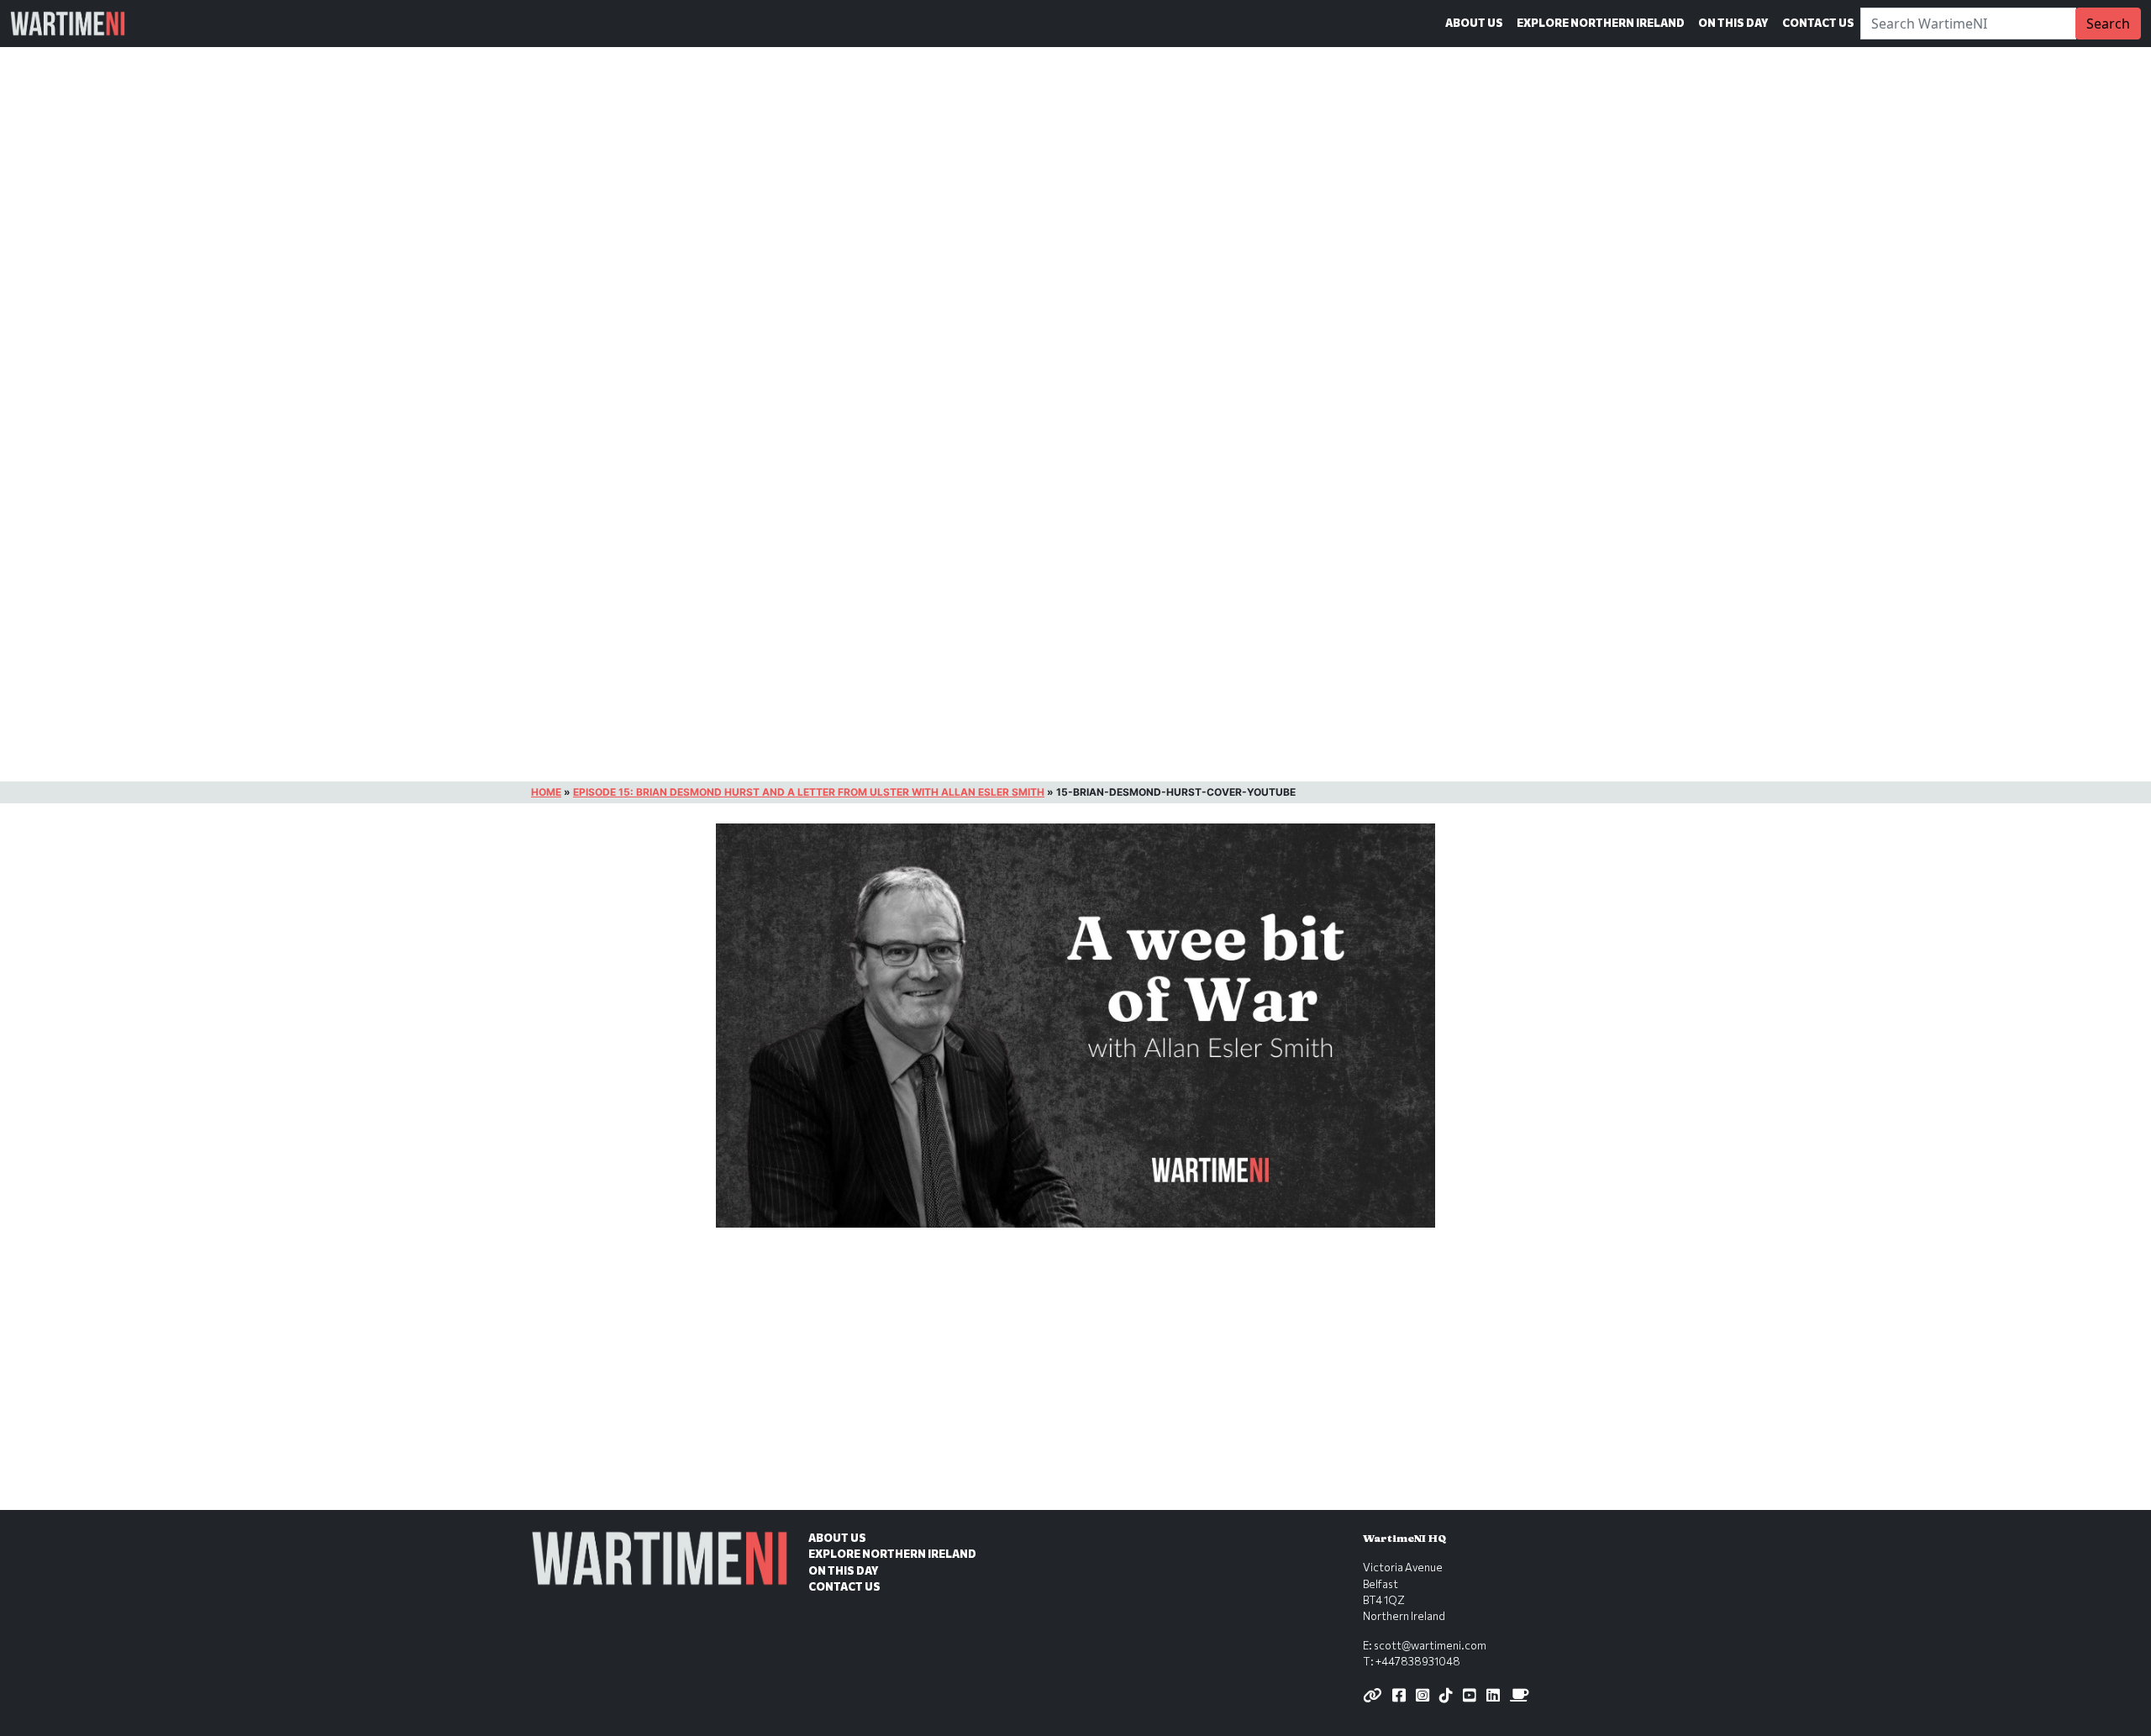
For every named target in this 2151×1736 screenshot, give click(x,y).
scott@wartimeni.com (1430, 1645)
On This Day (1733, 23)
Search (2108, 24)
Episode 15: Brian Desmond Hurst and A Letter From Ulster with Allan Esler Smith (809, 792)
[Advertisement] (1075, 1386)
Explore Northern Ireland (1601, 23)
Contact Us (1818, 23)
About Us (1474, 23)
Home (546, 792)
